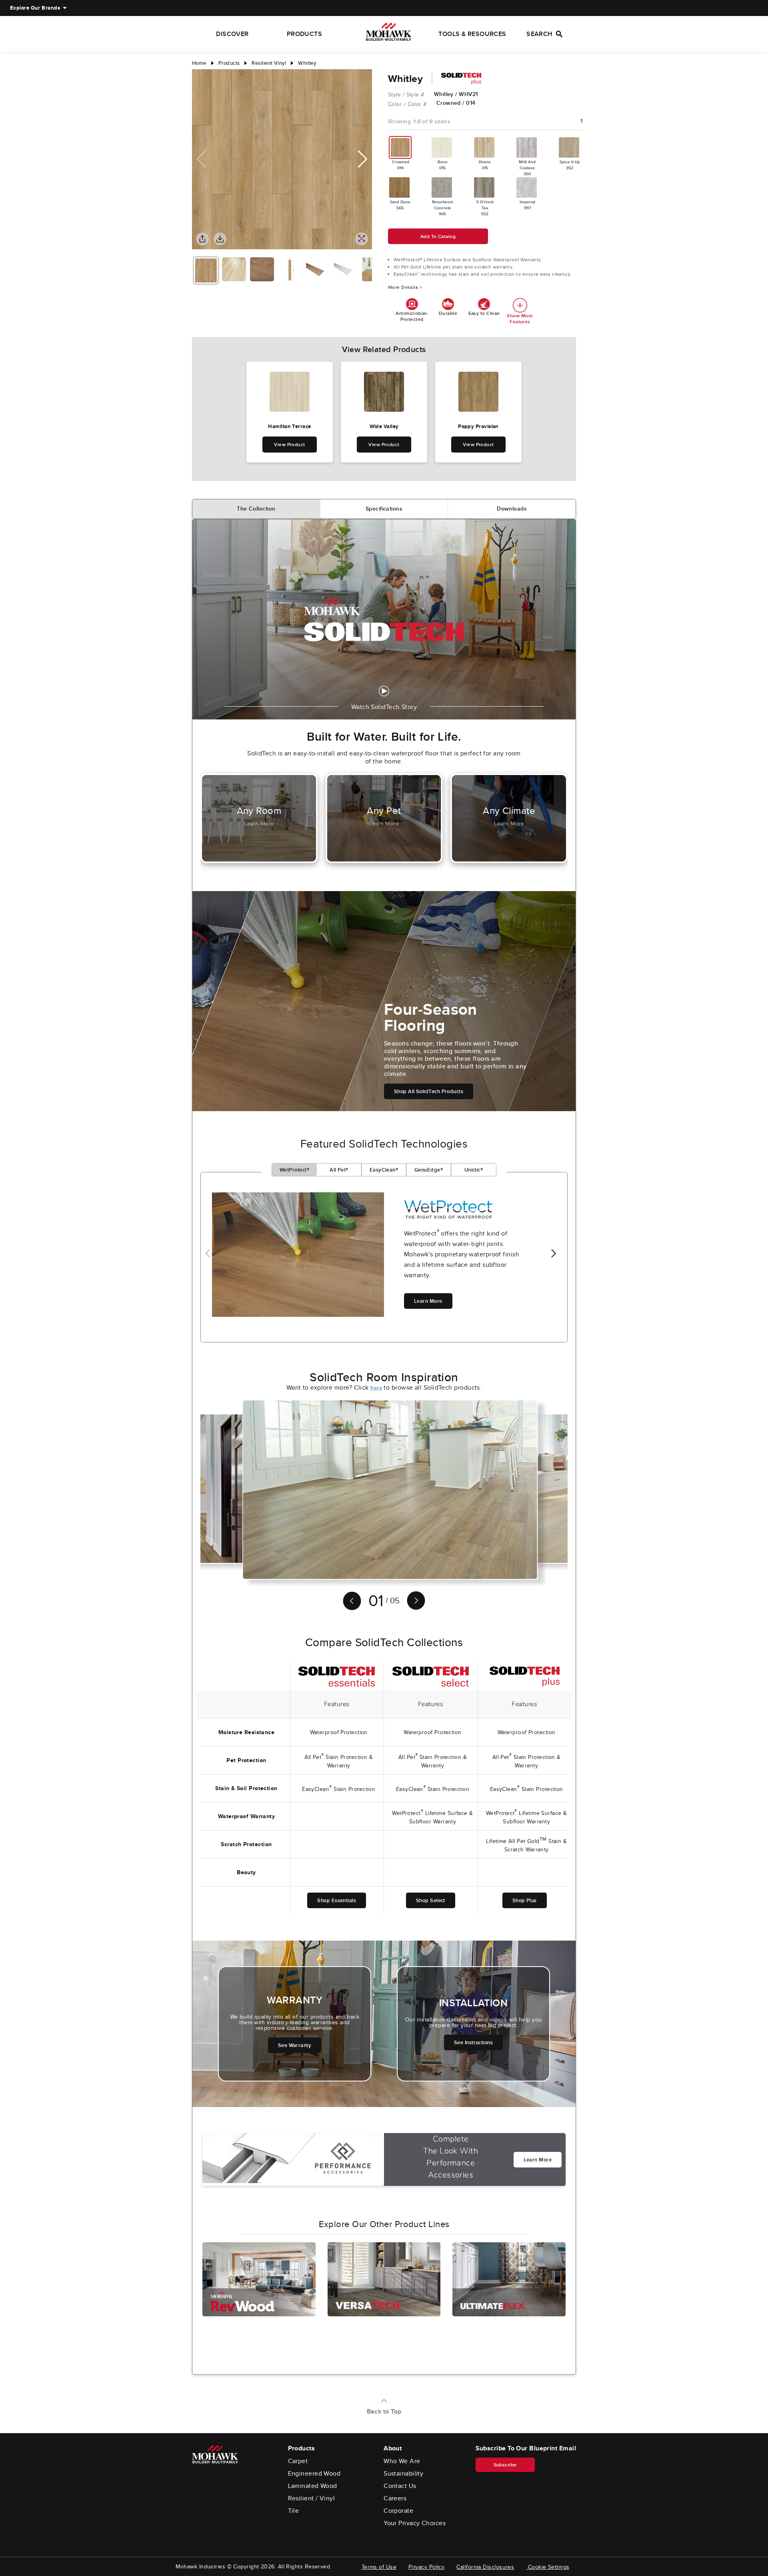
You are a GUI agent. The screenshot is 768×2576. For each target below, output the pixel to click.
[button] (363, 159)
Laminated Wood (313, 2486)
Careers (395, 2498)
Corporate (398, 2511)
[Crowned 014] (400, 147)
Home (199, 63)
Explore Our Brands (35, 8)
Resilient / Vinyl (312, 2498)
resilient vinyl (269, 63)
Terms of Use (379, 2567)
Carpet (298, 2461)
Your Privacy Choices (415, 2523)
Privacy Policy (426, 2567)
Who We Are (402, 2461)
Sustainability (403, 2474)
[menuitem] (35, 8)
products (229, 63)
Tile (294, 2511)
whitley (307, 63)
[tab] (256, 509)
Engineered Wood (314, 2474)
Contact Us (400, 2486)
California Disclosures (485, 2567)
